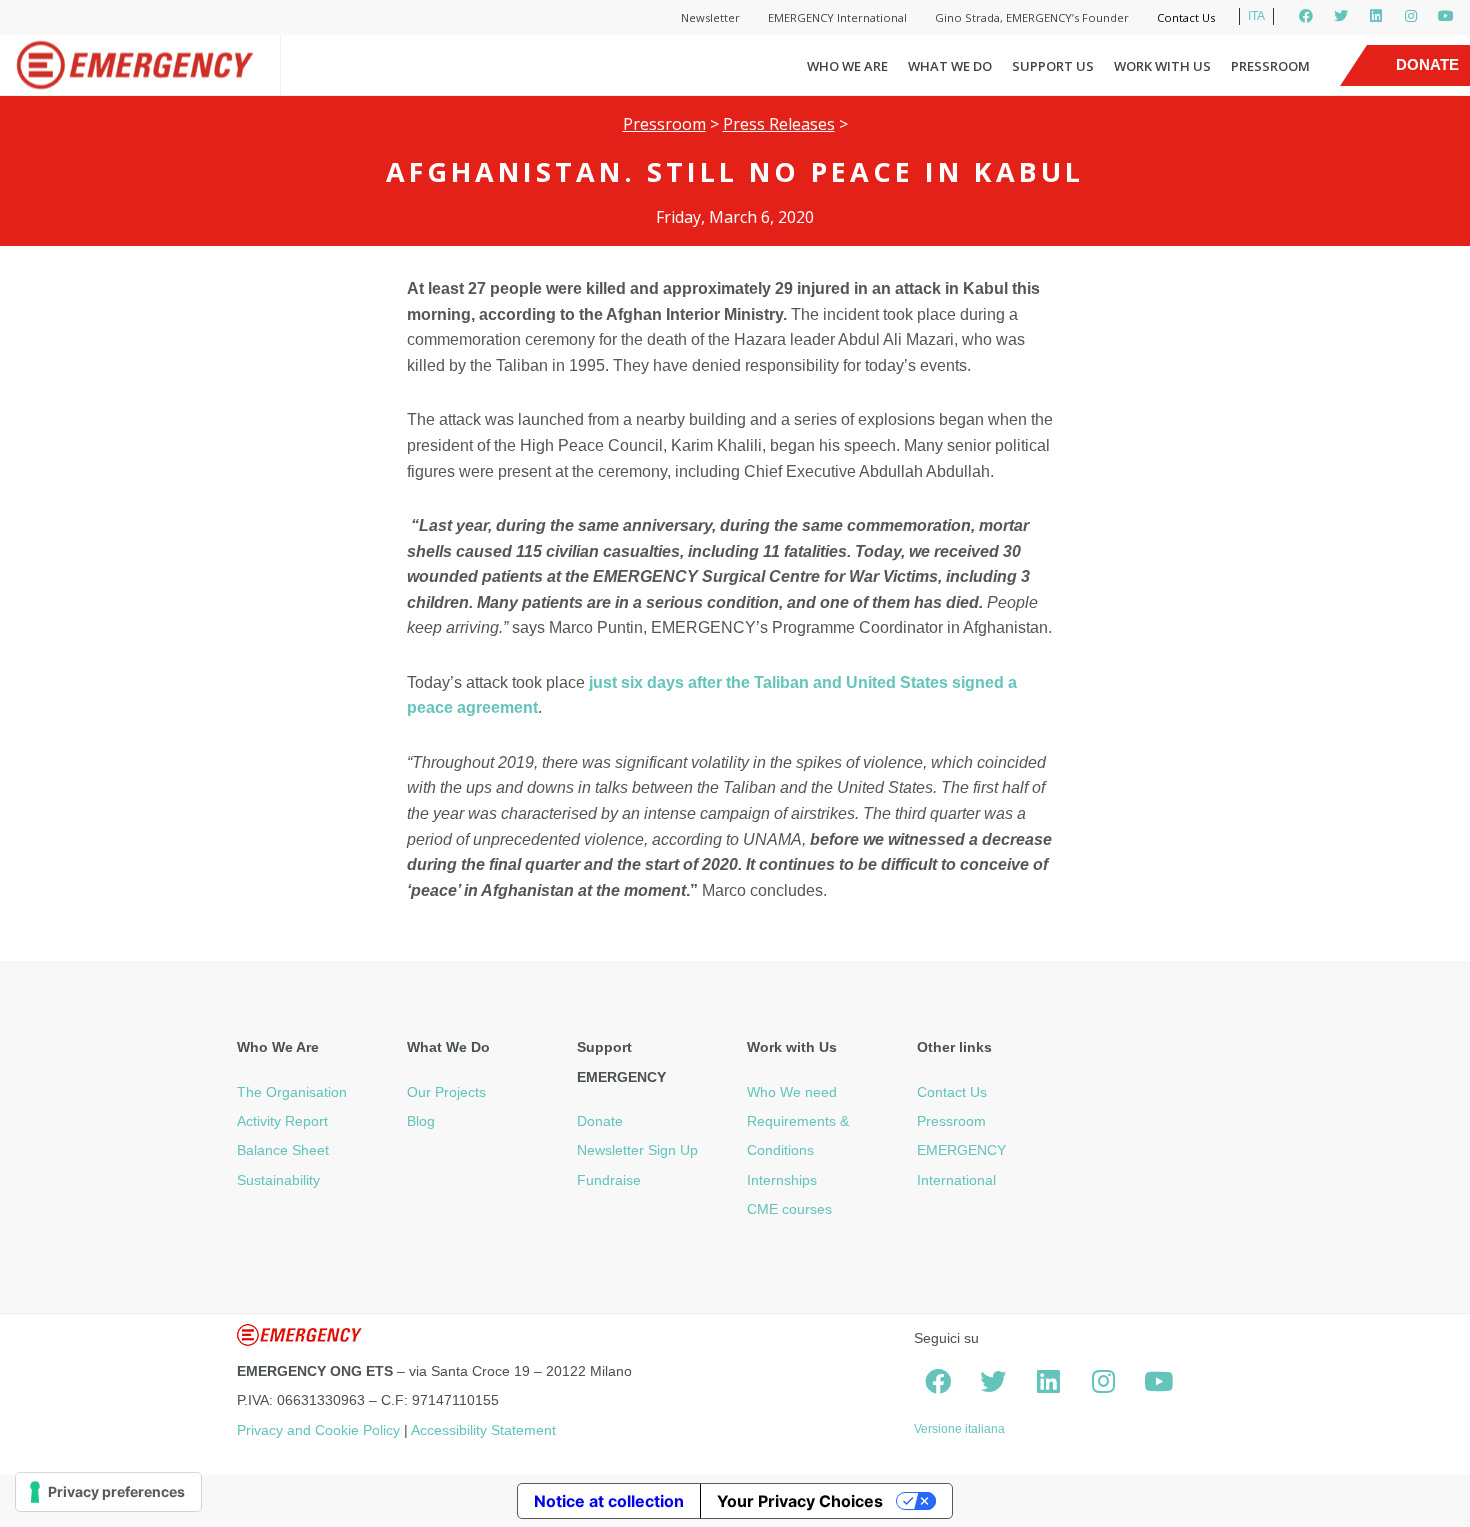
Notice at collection (609, 1501)
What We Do (950, 66)
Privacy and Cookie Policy (318, 1430)
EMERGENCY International (837, 17)
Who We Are (847, 66)
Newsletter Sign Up (637, 1150)
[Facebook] (1306, 16)
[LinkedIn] (1376, 16)
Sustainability (278, 1180)
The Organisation (292, 1092)
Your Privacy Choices (800, 1501)
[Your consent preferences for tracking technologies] (108, 1492)
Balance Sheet (283, 1150)
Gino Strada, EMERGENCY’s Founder (1032, 17)
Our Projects (446, 1092)
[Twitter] (1341, 16)
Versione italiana (959, 1429)
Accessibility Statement (483, 1430)
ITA (1256, 16)
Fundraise (609, 1180)
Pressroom (1270, 66)
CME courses (789, 1209)
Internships (782, 1180)
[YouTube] (1446, 16)
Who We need (792, 1092)
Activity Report (282, 1121)
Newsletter (710, 17)
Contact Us (1186, 17)
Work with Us (1162, 66)
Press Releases (779, 124)
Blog (421, 1121)
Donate (600, 1121)
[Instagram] (1411, 16)
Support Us (1053, 66)
